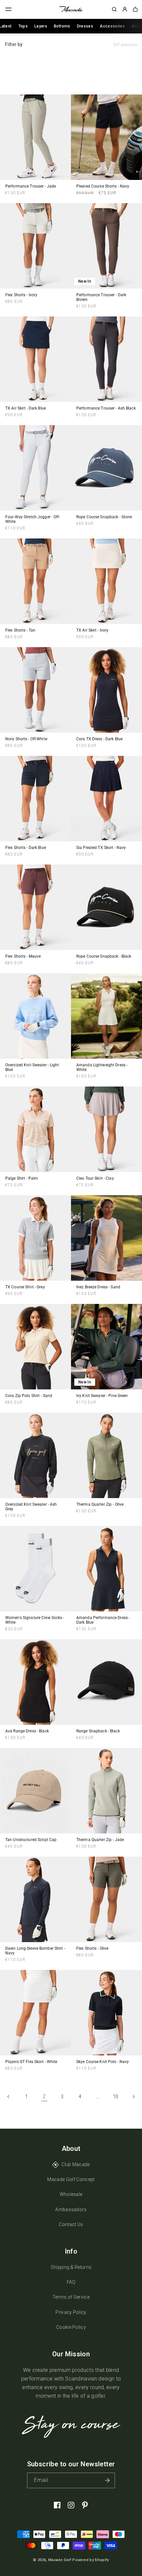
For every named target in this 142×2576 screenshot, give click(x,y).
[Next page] (133, 2097)
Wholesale (71, 2194)
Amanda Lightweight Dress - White (102, 1067)
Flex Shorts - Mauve (23, 956)
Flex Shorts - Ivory (21, 295)
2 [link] (44, 2096)
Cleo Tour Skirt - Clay (95, 1178)
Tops (23, 26)
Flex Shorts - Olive (92, 1948)
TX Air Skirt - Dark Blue (26, 408)
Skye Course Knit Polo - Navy (103, 2062)
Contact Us (71, 2224)
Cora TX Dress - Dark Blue (99, 739)
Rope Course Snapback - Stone (104, 517)
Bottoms (62, 26)
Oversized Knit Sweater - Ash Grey (31, 1507)
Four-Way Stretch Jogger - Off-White (33, 519)
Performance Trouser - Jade (31, 186)
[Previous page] (9, 2097)
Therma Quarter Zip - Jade (100, 1840)
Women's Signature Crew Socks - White (35, 1620)
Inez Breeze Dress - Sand (98, 1287)
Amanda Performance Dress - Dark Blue (103, 1620)
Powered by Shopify (90, 2560)
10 (116, 2097)
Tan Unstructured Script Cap (31, 1840)
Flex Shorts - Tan (20, 630)
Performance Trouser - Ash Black (106, 408)
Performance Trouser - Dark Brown (101, 297)
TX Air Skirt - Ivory (92, 630)
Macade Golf (60, 2560)
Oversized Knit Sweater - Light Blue (32, 1067)
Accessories (112, 26)
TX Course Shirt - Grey (25, 1287)
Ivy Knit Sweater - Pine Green (102, 1396)
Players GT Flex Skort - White (31, 2062)
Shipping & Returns (71, 2267)
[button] (9, 9)
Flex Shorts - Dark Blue (26, 848)
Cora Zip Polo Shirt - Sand (29, 1396)
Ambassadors (71, 2210)
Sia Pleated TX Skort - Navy (101, 848)
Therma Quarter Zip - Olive (100, 1504)
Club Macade (76, 2164)
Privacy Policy (71, 2312)
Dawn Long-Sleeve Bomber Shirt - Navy (35, 1951)
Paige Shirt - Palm (22, 1178)
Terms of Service (71, 2297)
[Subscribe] (107, 2480)
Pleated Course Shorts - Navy (103, 186)
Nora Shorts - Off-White (26, 739)
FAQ (71, 2282)
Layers (41, 26)
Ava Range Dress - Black (27, 1731)
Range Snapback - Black (98, 1731)
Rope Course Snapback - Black (104, 956)
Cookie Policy (71, 2327)
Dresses (85, 26)
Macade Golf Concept (71, 2179)
